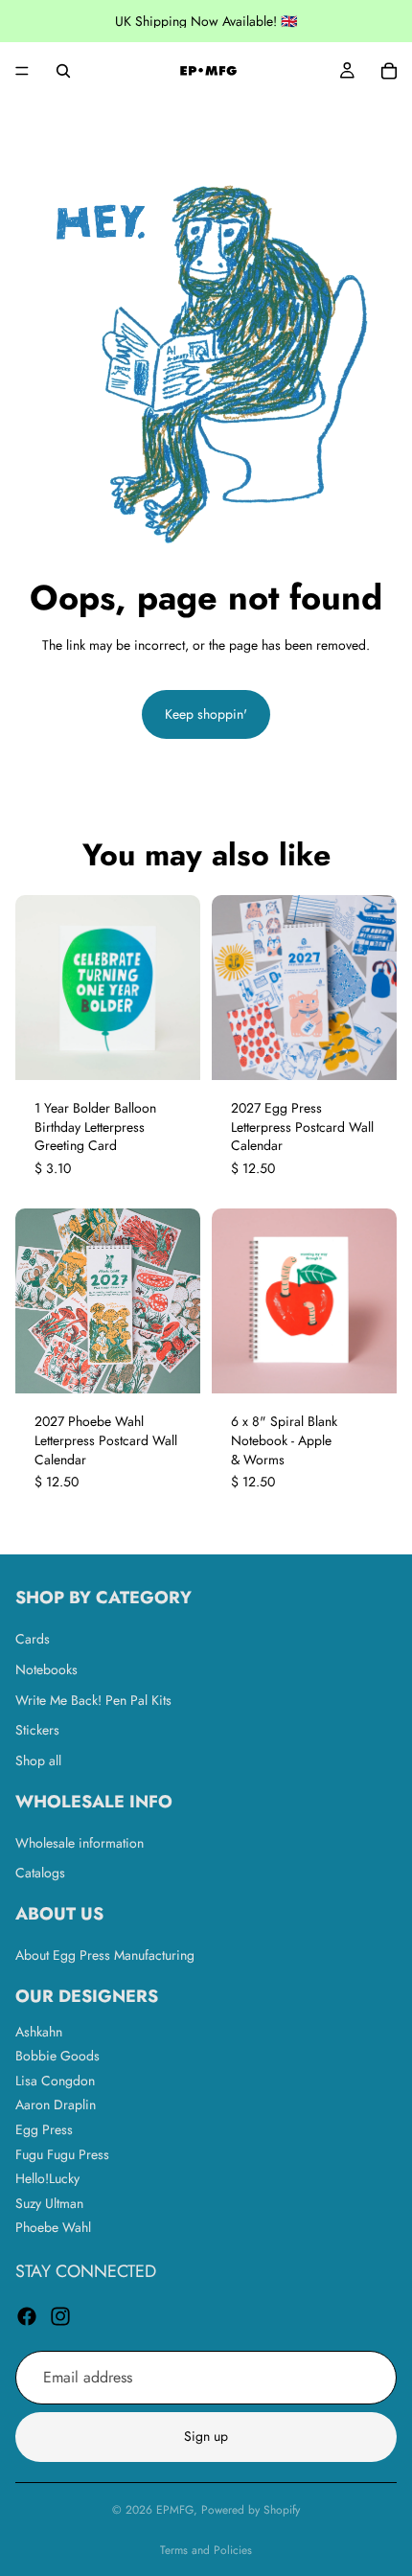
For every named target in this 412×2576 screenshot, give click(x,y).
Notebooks (46, 1668)
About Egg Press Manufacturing (105, 1954)
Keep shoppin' (206, 714)
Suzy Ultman (49, 2202)
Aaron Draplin (56, 2104)
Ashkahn (39, 2031)
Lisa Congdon (55, 2080)
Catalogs (40, 1873)
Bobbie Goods (57, 2056)
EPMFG (175, 2510)
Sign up (206, 2436)
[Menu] (22, 71)
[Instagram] (60, 2315)
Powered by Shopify (251, 2510)
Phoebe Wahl (53, 2227)
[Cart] (389, 71)
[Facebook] (27, 2315)
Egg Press (44, 2129)
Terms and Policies (206, 2550)
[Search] (63, 71)
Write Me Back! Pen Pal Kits (93, 1699)
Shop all (38, 1759)
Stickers (37, 1730)
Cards (33, 1639)
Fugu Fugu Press (62, 2153)
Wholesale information (80, 1842)
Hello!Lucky (47, 2178)
